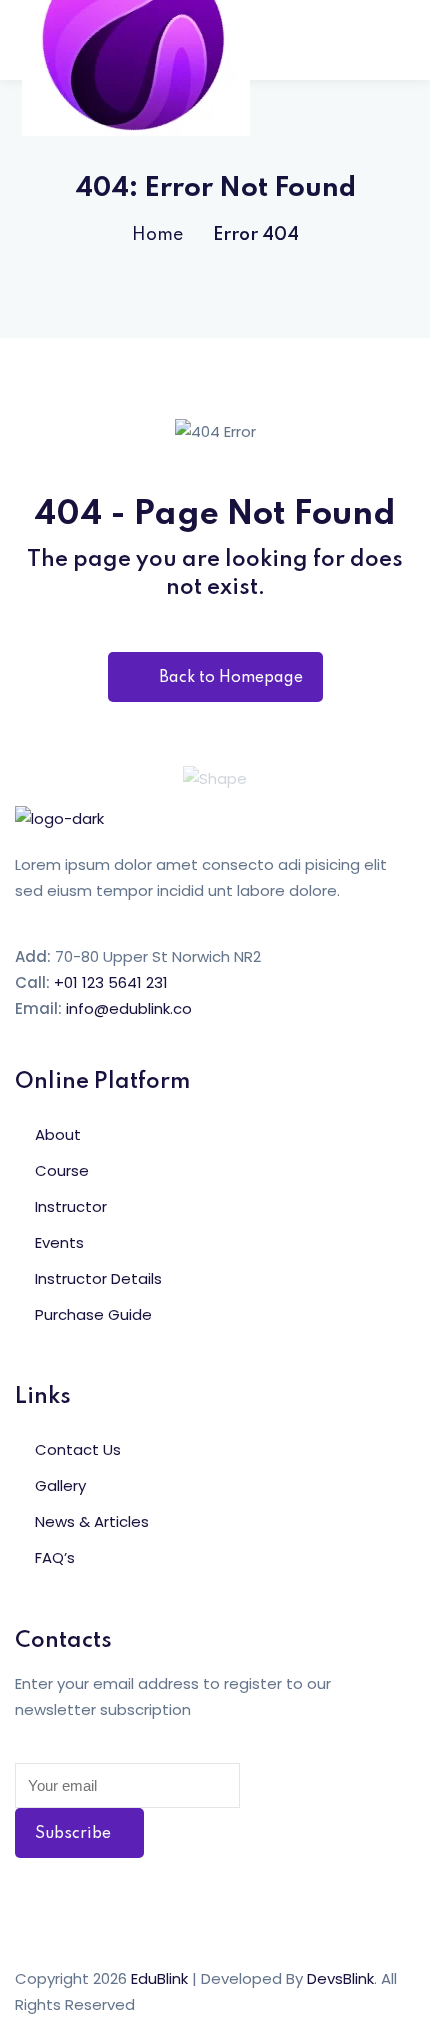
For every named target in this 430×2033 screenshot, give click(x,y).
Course (62, 1170)
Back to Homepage (231, 678)
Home (157, 235)
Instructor (71, 1206)
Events (59, 1242)
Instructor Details (98, 1278)
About (58, 1134)
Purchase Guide (93, 1314)
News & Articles (92, 1521)
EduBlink (159, 1978)
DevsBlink (340, 1978)
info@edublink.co (129, 1008)
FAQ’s (55, 1557)
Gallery (60, 1485)
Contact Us (78, 1449)
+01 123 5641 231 (111, 982)
